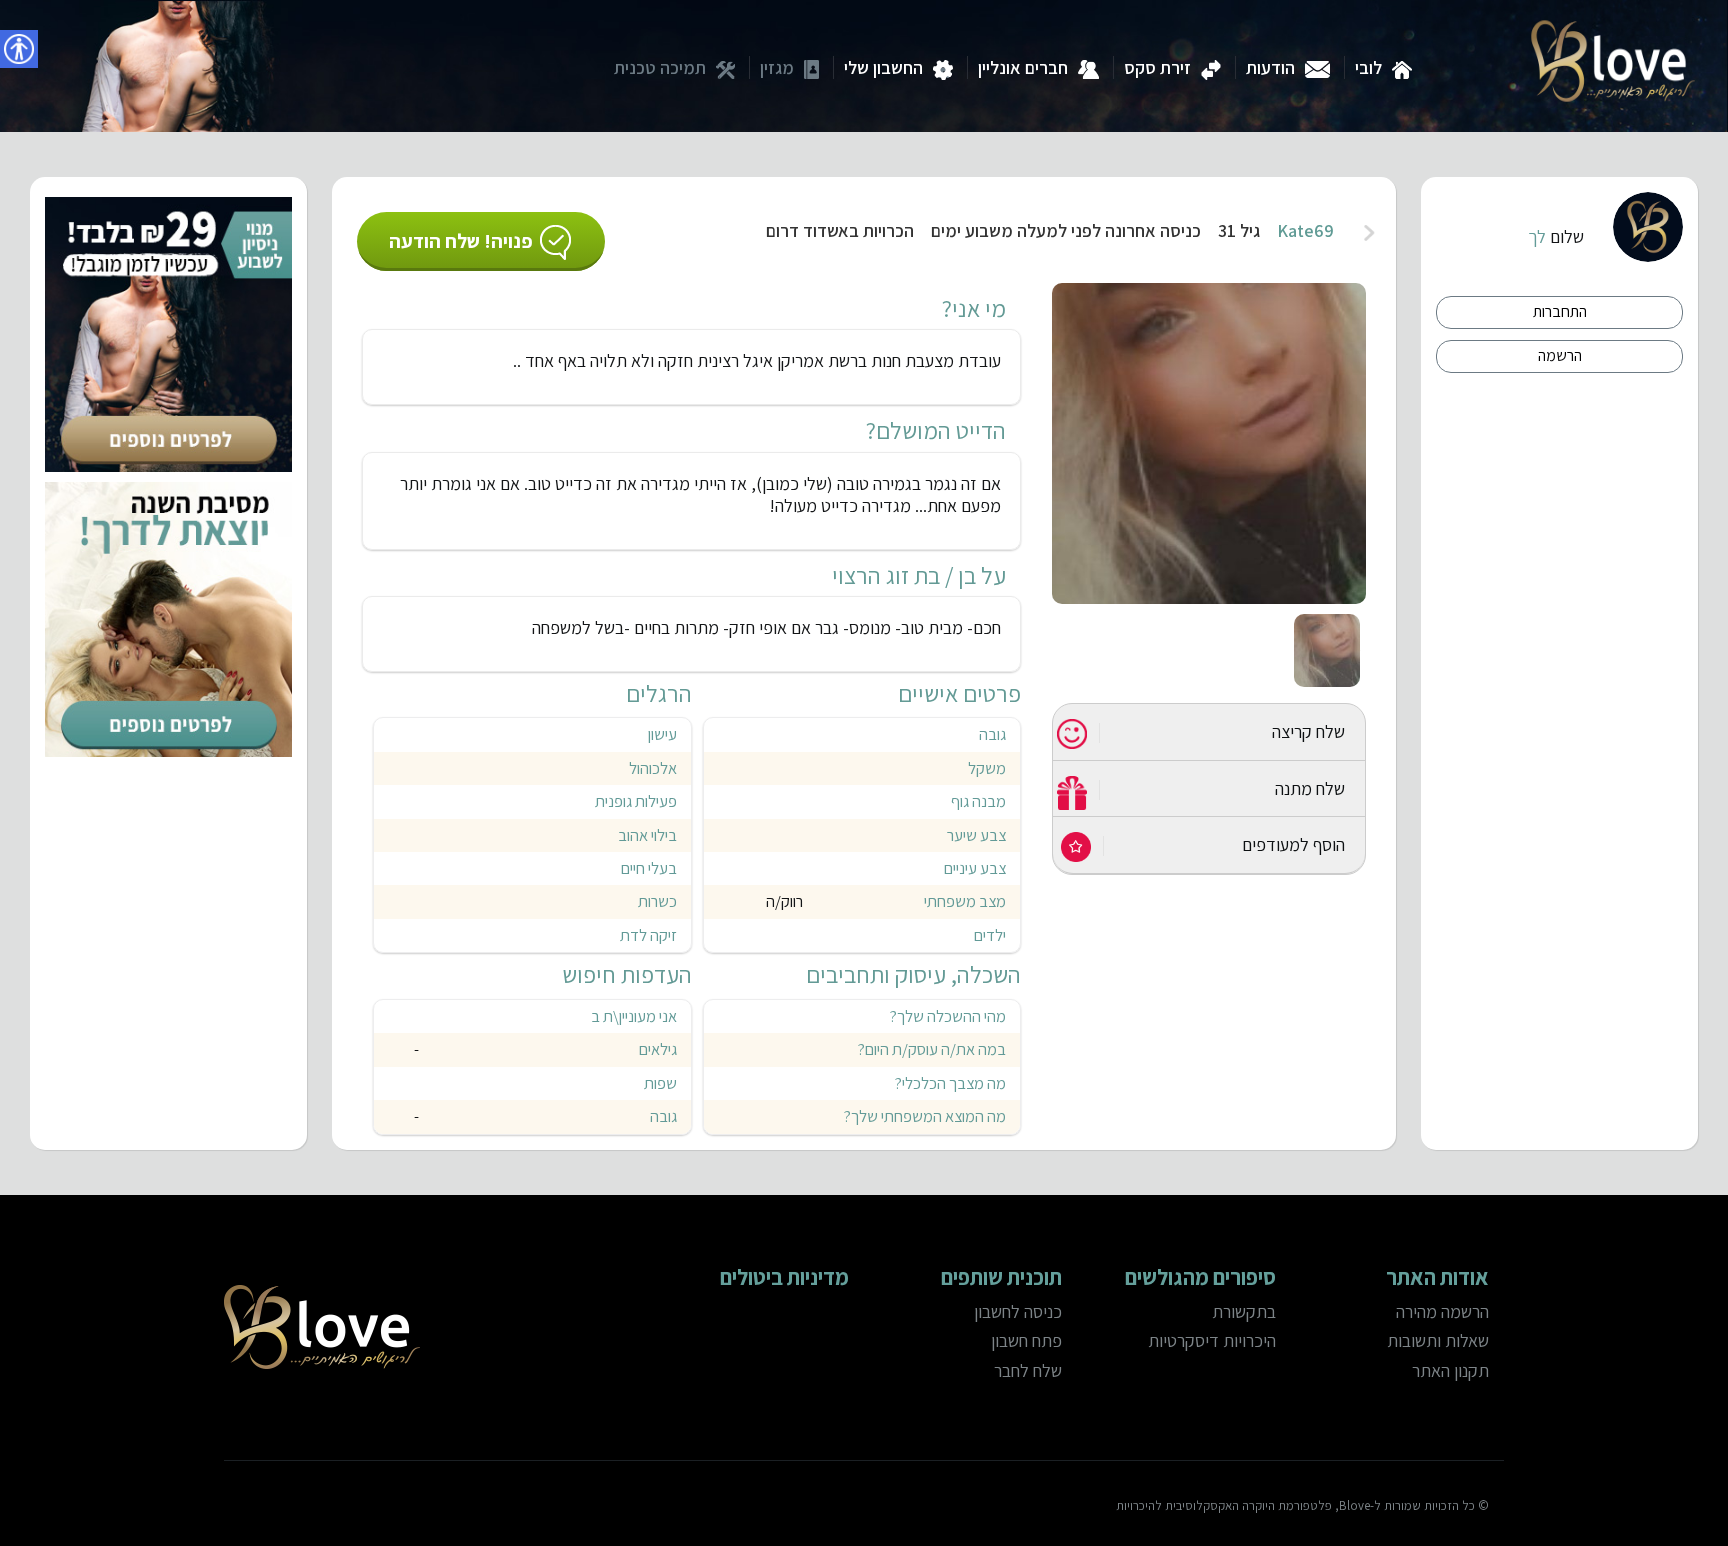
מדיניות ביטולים (784, 1277)
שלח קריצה (1308, 731)
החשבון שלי (883, 67)
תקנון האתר (1450, 1370)
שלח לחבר (1028, 1370)
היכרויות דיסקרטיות (1211, 1340)
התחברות (1560, 311)
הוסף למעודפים (1293, 844)
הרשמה (1560, 355)
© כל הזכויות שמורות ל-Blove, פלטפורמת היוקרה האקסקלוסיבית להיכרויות (1302, 1505)
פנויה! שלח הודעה (461, 241)
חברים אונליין (1023, 67)
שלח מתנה (1310, 788)
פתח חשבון (1026, 1340)
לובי (1368, 67)
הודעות (1270, 67)
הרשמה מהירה (1442, 1311)
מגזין (777, 67)
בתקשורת (1243, 1311)
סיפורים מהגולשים (1200, 1277)
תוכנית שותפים (1001, 1277)
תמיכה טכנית (660, 67)
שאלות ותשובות (1438, 1340)
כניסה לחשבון (1018, 1311)
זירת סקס (1157, 67)
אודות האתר (1437, 1277)
